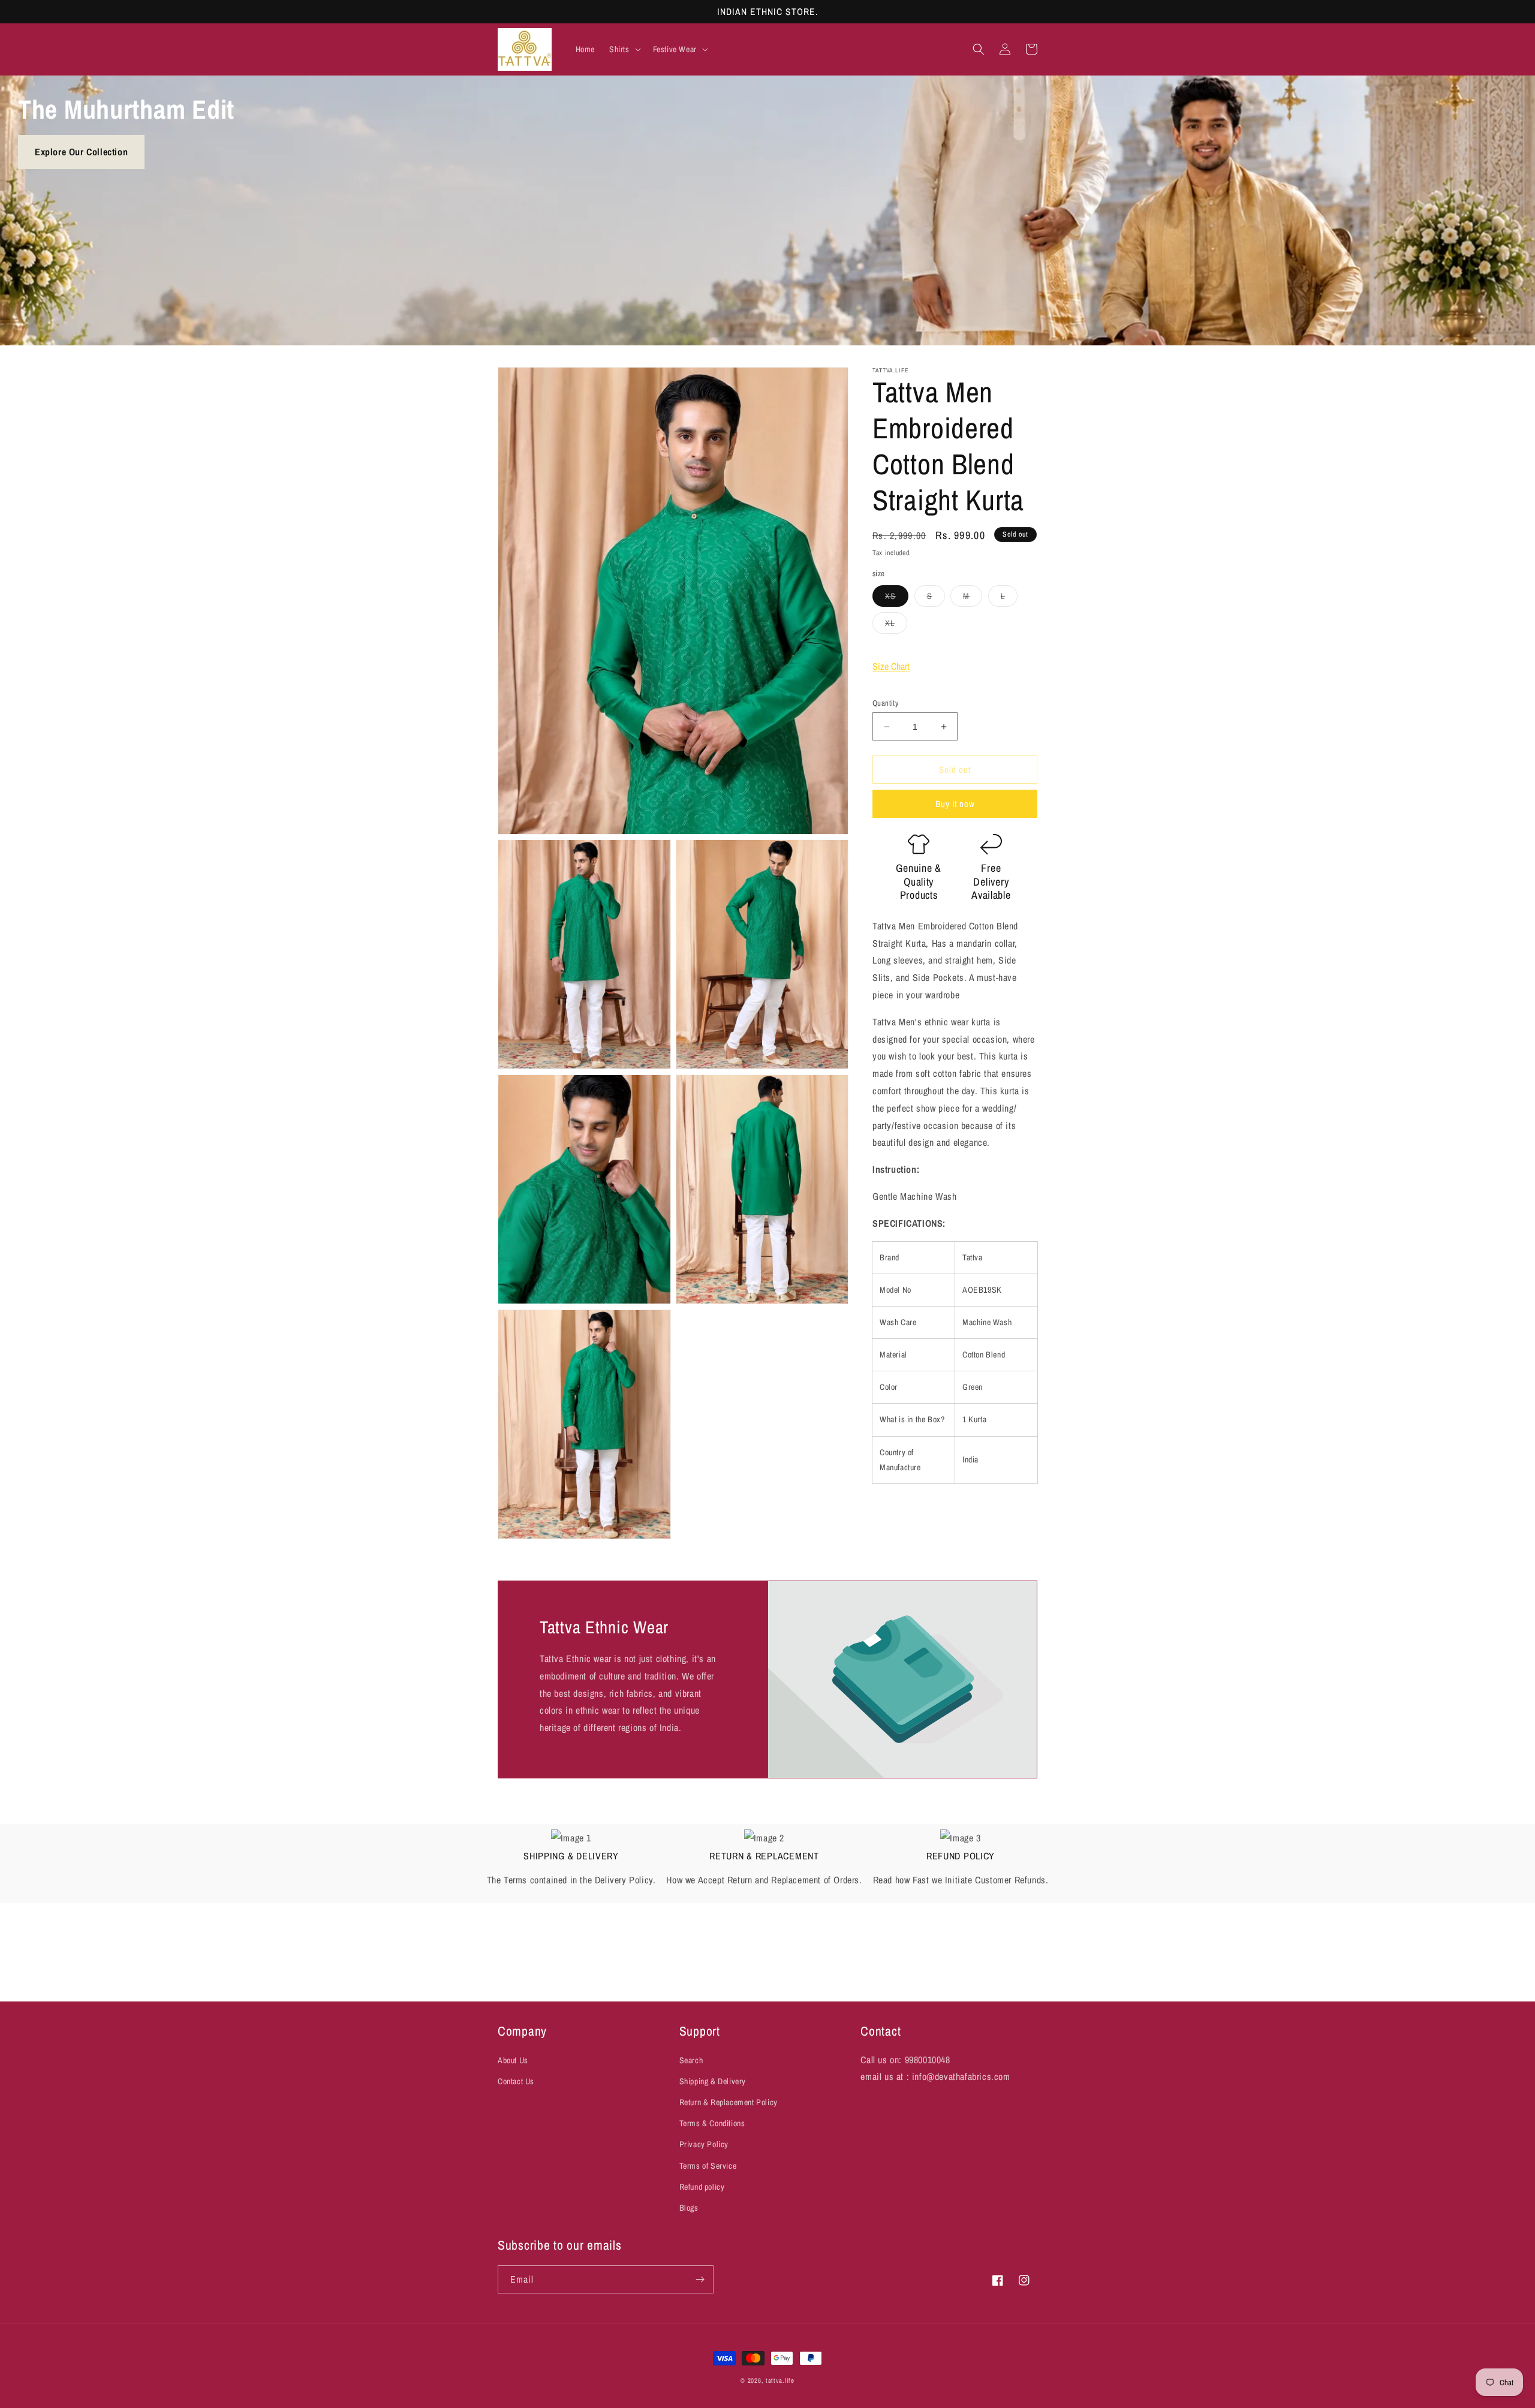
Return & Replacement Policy (729, 2103)
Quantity (885, 703)
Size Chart (891, 666)
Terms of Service (708, 2166)
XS (897, 598)
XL (896, 625)
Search (691, 2060)
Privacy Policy (704, 2145)
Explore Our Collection (81, 152)
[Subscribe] (700, 2279)
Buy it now (955, 804)
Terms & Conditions (712, 2124)
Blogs (689, 2208)
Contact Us (516, 2082)
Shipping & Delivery (713, 2082)
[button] (624, 49)
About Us (513, 2060)
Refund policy (702, 2187)
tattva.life (780, 2380)
